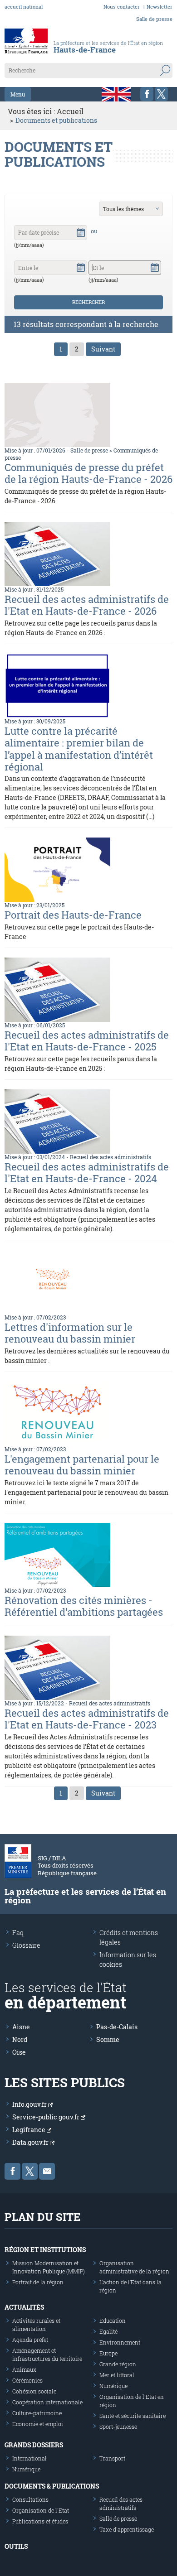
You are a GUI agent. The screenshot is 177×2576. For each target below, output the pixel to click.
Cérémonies (27, 2380)
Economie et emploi (38, 2424)
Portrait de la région (38, 2282)
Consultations (30, 2499)
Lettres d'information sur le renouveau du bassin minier (70, 1333)
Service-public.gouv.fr (47, 2117)
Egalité (108, 2331)
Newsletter (160, 7)
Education (113, 2321)
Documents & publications (52, 2486)
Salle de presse (154, 19)
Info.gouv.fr (30, 2104)
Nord (20, 2039)
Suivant (103, 349)
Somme (108, 2039)
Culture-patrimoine (37, 2413)
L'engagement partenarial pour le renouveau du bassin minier (82, 1465)
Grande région (118, 2364)
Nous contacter (122, 7)
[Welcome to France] (116, 94)
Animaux (24, 2369)
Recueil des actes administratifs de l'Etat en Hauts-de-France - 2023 (87, 1719)
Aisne (21, 2027)
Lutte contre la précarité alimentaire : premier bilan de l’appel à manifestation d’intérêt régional (79, 749)
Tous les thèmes (123, 209)
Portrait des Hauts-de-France (73, 915)
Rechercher (88, 302)
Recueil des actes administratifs (111, 1157)
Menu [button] (18, 94)
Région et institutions (45, 2250)
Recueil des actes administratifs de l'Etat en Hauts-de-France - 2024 (87, 1172)
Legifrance (29, 2130)
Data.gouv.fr (31, 2142)
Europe (108, 2353)
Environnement (120, 2342)
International (29, 2458)
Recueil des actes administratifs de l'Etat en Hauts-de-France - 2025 (87, 1041)
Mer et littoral (117, 2375)
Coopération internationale (47, 2402)
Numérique (113, 2386)
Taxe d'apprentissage (127, 2529)
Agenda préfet (30, 2340)
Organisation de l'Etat (41, 2510)
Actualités (24, 2307)
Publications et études (40, 2521)
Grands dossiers (34, 2445)
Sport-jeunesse (118, 2427)
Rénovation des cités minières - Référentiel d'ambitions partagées (84, 1606)
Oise (19, 2052)
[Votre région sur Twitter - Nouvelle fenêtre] (161, 94)
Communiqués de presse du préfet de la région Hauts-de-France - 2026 (88, 473)
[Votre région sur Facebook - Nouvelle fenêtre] (147, 94)
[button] (81, 231)
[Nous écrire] (47, 2171)
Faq (18, 1933)
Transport (112, 2458)
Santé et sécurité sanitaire (133, 2416)
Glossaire (26, 1945)
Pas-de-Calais (117, 2027)
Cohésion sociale (34, 2391)
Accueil (70, 111)
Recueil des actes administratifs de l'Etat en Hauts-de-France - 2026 (87, 605)
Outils (16, 2546)
